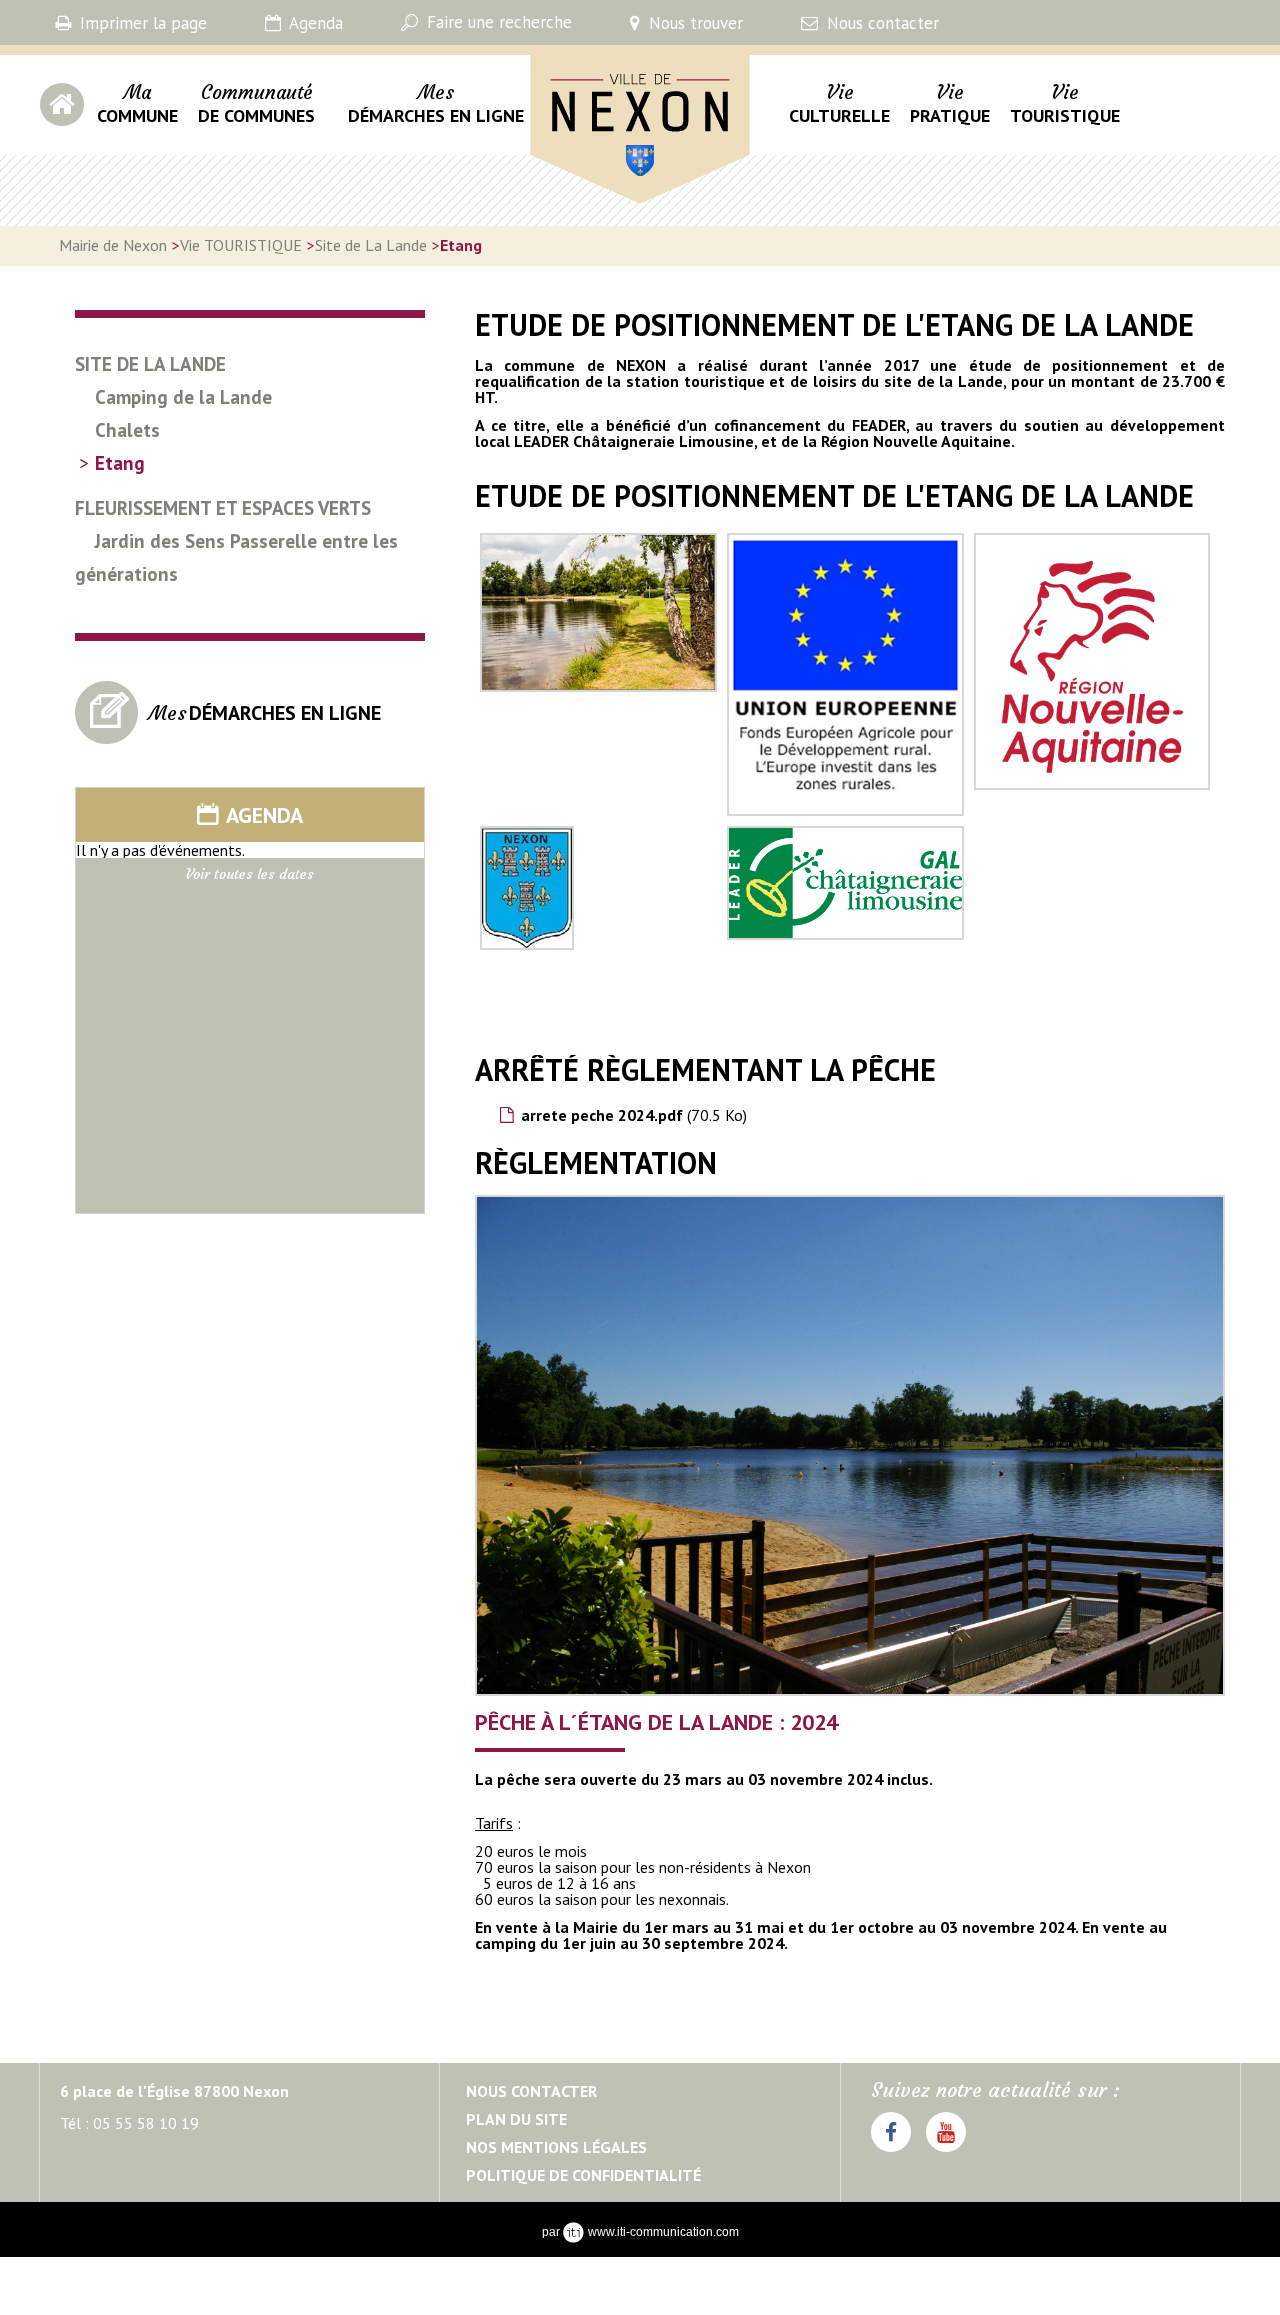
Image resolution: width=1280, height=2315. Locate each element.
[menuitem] (137, 115)
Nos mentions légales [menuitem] (556, 2147)
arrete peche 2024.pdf (634, 1115)
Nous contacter (880, 23)
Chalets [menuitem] (127, 430)
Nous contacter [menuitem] (531, 2091)
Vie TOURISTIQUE (241, 245)
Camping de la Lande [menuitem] (183, 397)
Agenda (314, 23)
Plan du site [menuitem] (516, 2119)
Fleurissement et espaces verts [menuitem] (223, 508)
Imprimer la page (141, 23)
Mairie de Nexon (593, 215)
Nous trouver (693, 23)
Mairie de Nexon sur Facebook (891, 2151)
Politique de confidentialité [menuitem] (583, 2175)
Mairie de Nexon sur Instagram (946, 2151)
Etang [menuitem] (120, 463)
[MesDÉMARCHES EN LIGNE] (222, 738)
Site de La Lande (371, 245)
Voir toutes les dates (250, 874)
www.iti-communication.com (663, 2232)
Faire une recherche (497, 22)
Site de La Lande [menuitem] (150, 364)
